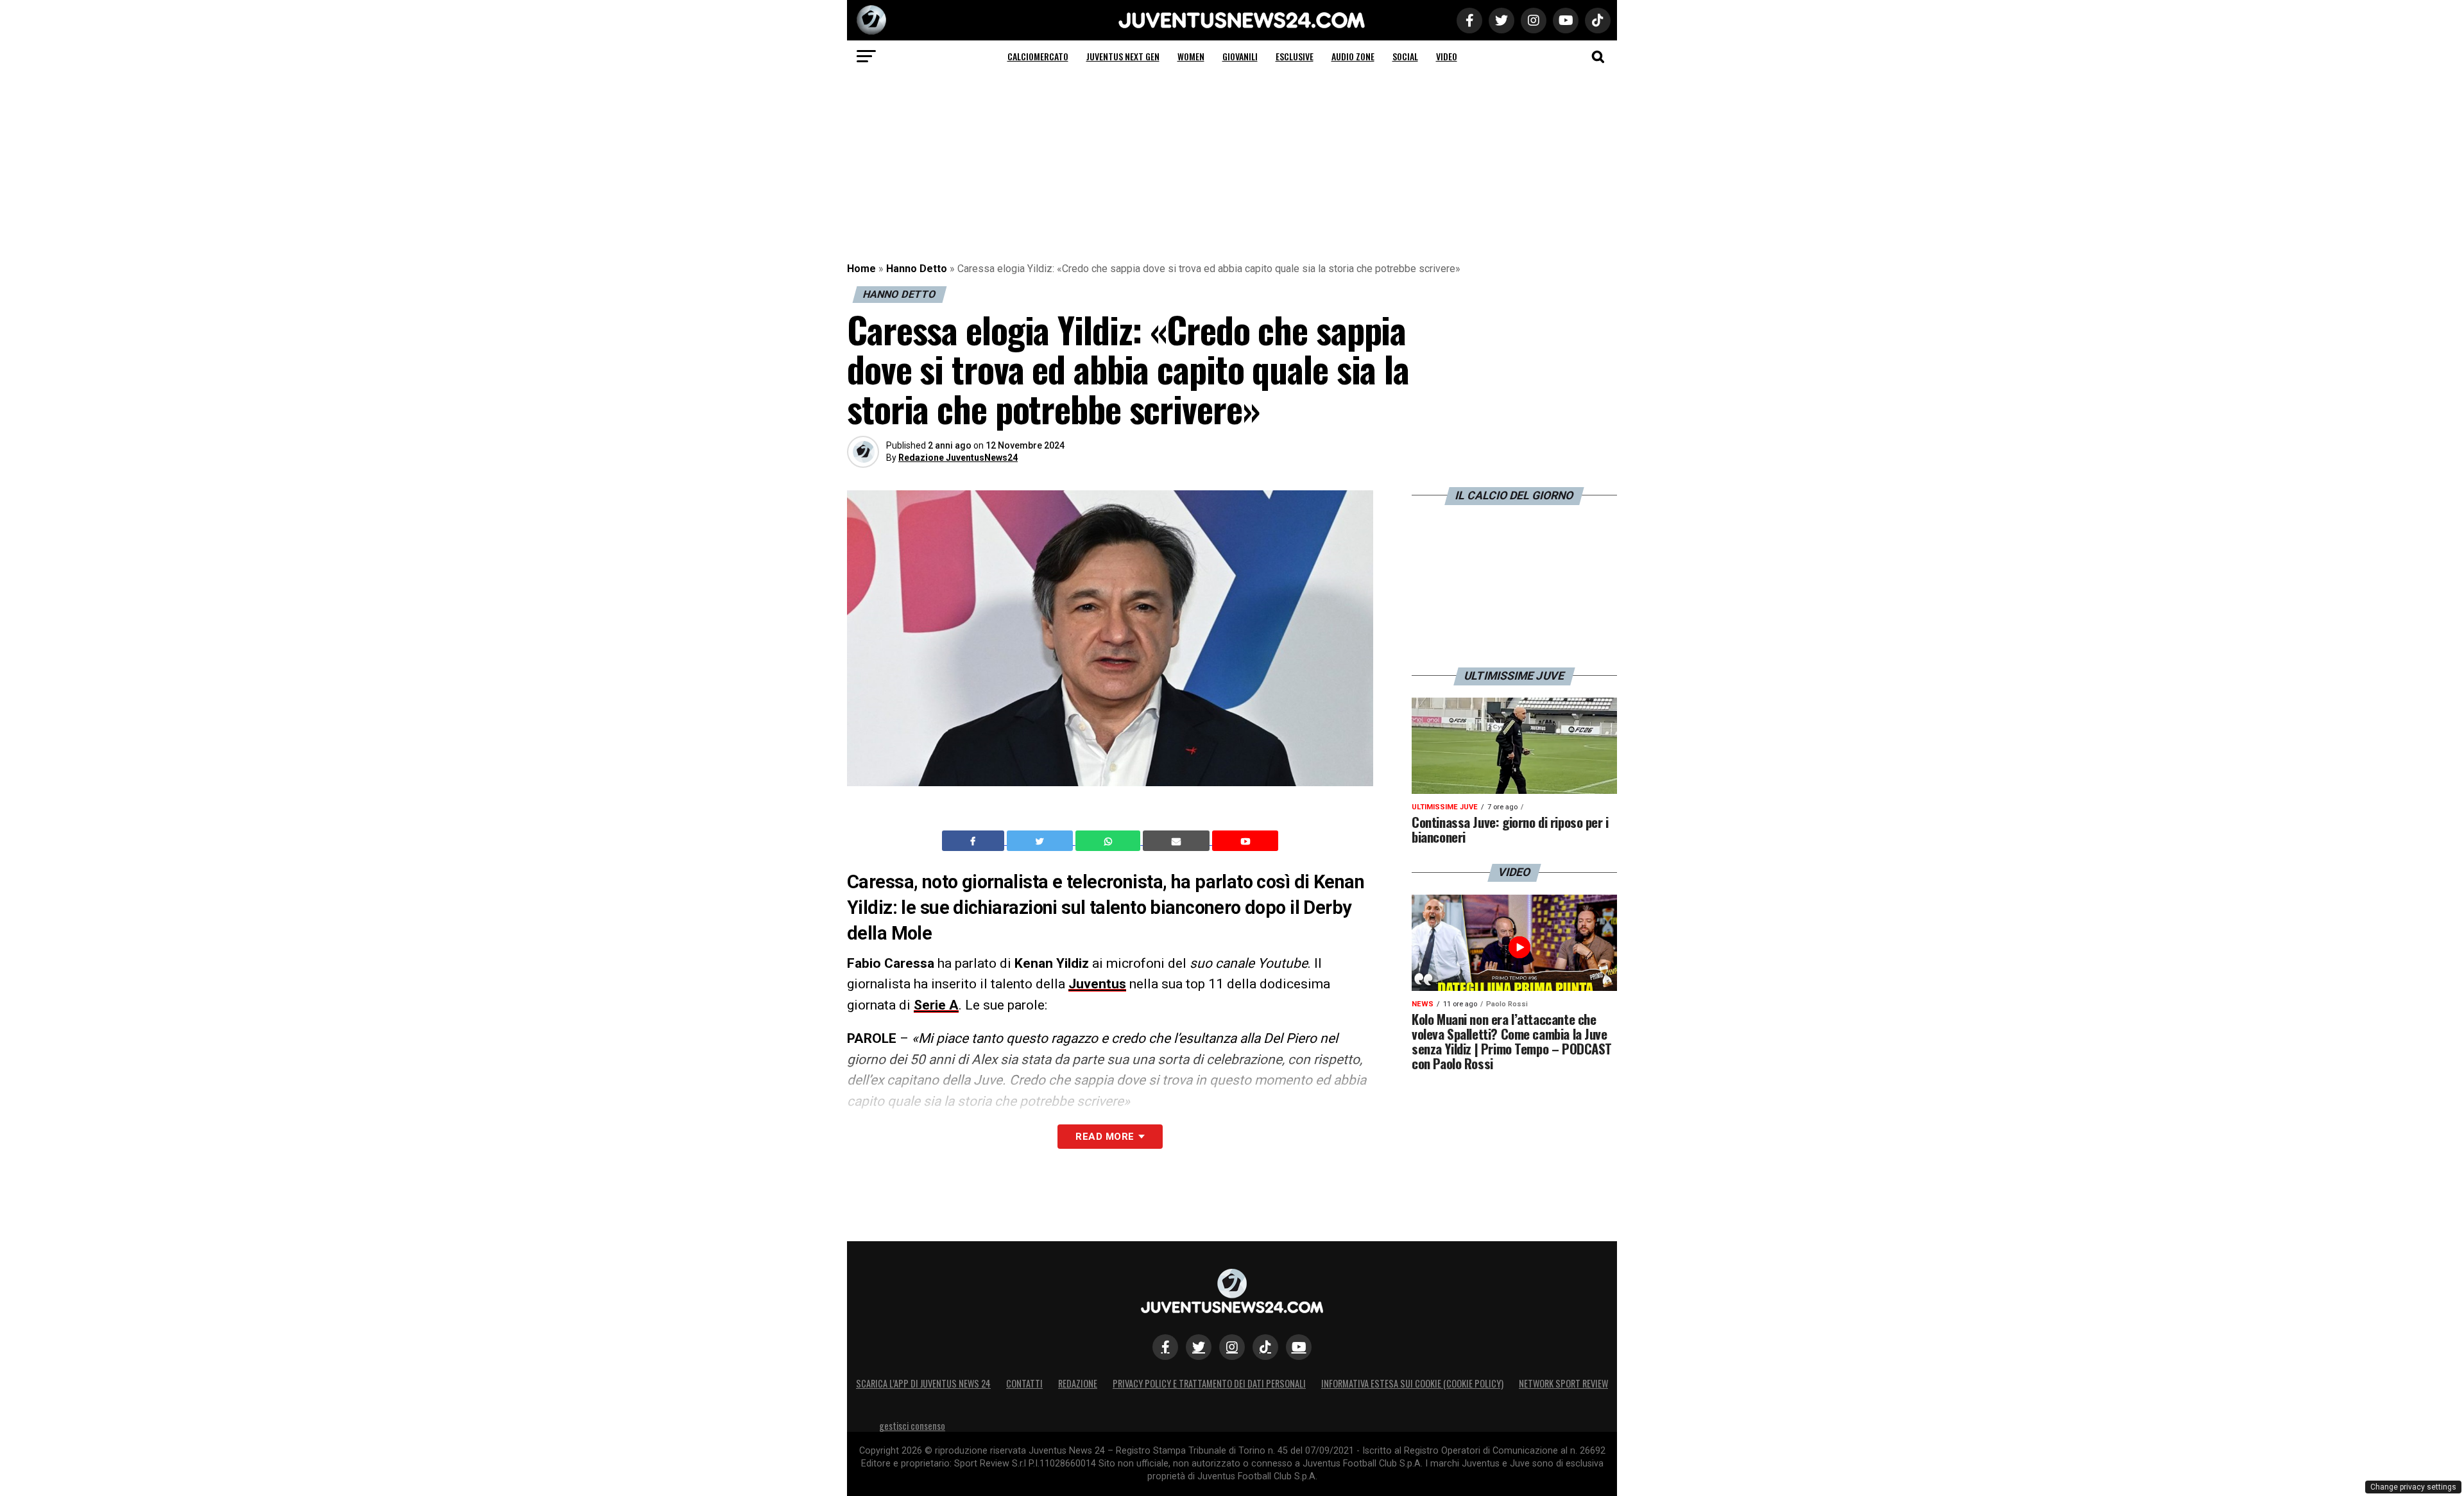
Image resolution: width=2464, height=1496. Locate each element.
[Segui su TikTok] (1265, 1347)
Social (1405, 56)
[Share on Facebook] (975, 841)
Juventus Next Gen (1123, 56)
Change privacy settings (2413, 1487)
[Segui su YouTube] (1299, 1347)
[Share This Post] (1109, 841)
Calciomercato (1038, 56)
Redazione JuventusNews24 (958, 458)
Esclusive (1295, 56)
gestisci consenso (912, 1426)
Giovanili (1240, 56)
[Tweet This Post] (1041, 841)
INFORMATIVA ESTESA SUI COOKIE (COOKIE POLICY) (1412, 1383)
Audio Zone (1353, 56)
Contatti (1024, 1383)
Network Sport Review (1563, 1383)
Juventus (1097, 984)
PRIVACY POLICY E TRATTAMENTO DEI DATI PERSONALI (1209, 1383)
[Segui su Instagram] (1232, 1347)
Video (1447, 56)
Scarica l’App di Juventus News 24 (923, 1383)
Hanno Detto (917, 269)
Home (861, 269)
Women (1191, 56)
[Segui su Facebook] (1165, 1347)
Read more (1105, 1137)
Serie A (936, 1005)
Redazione (1078, 1383)
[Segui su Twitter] (1199, 1347)
